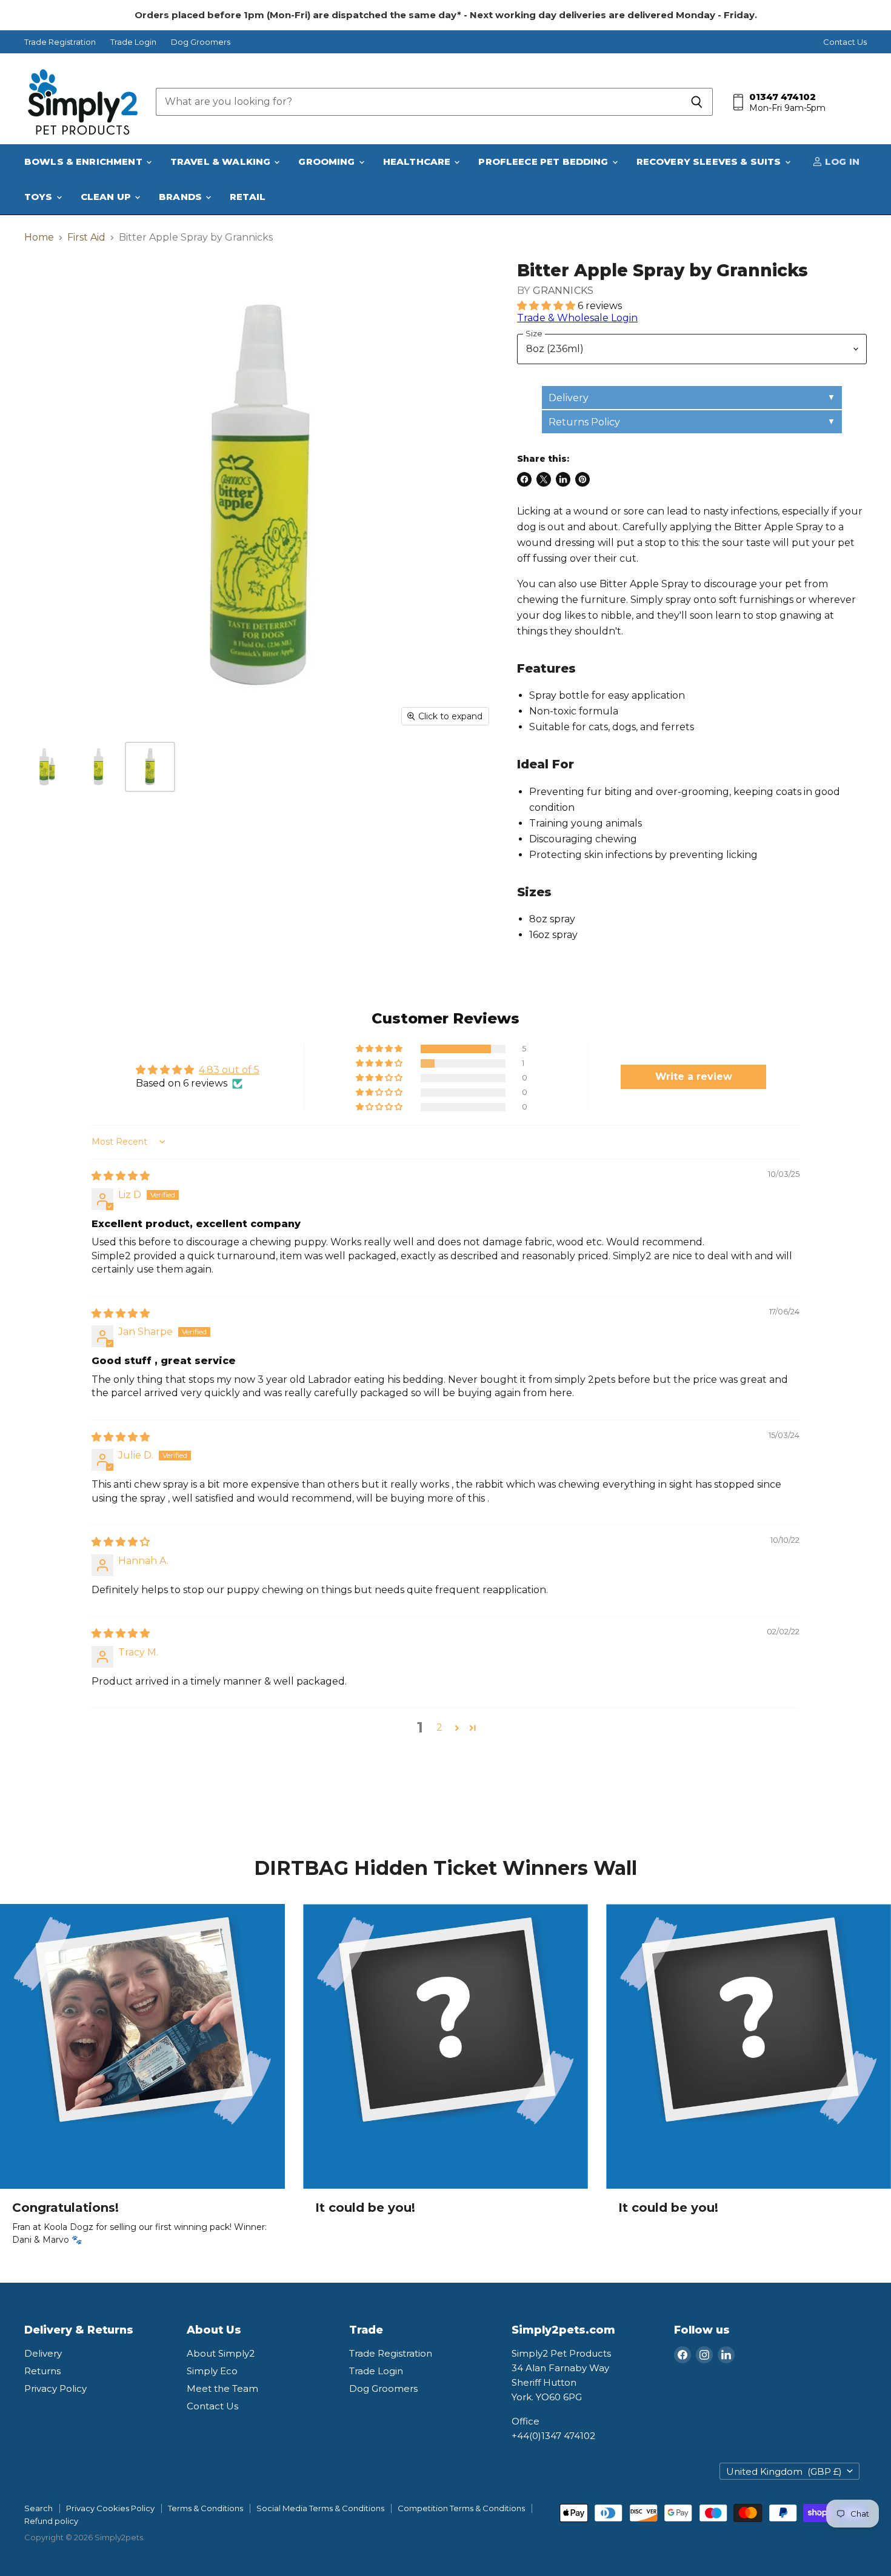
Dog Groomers (201, 42)
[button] (547, 306)
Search (38, 2508)
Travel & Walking (222, 161)
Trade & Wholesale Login (577, 318)
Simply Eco (212, 2371)
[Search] (697, 102)
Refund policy (51, 2521)
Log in (841, 161)
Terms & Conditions (205, 2508)
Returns (42, 2371)
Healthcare (418, 161)
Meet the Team (222, 2388)
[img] (121, 1176)
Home (39, 238)
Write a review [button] (694, 1077)
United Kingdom (784, 2471)
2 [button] (439, 1727)
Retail (248, 197)
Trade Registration (60, 42)
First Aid (86, 238)
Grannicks (563, 291)
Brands (182, 197)
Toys (40, 197)
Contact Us (845, 42)
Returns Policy (584, 422)
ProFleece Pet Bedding (544, 161)
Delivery (569, 398)
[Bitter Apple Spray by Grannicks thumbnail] (47, 767)
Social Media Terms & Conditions (320, 2508)
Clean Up (107, 197)
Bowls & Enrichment (85, 161)
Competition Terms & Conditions (461, 2508)
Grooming (328, 161)
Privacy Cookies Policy (110, 2508)
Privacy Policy (55, 2388)
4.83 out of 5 (229, 1070)
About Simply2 (221, 2353)
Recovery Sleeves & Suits (710, 161)
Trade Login (133, 42)
